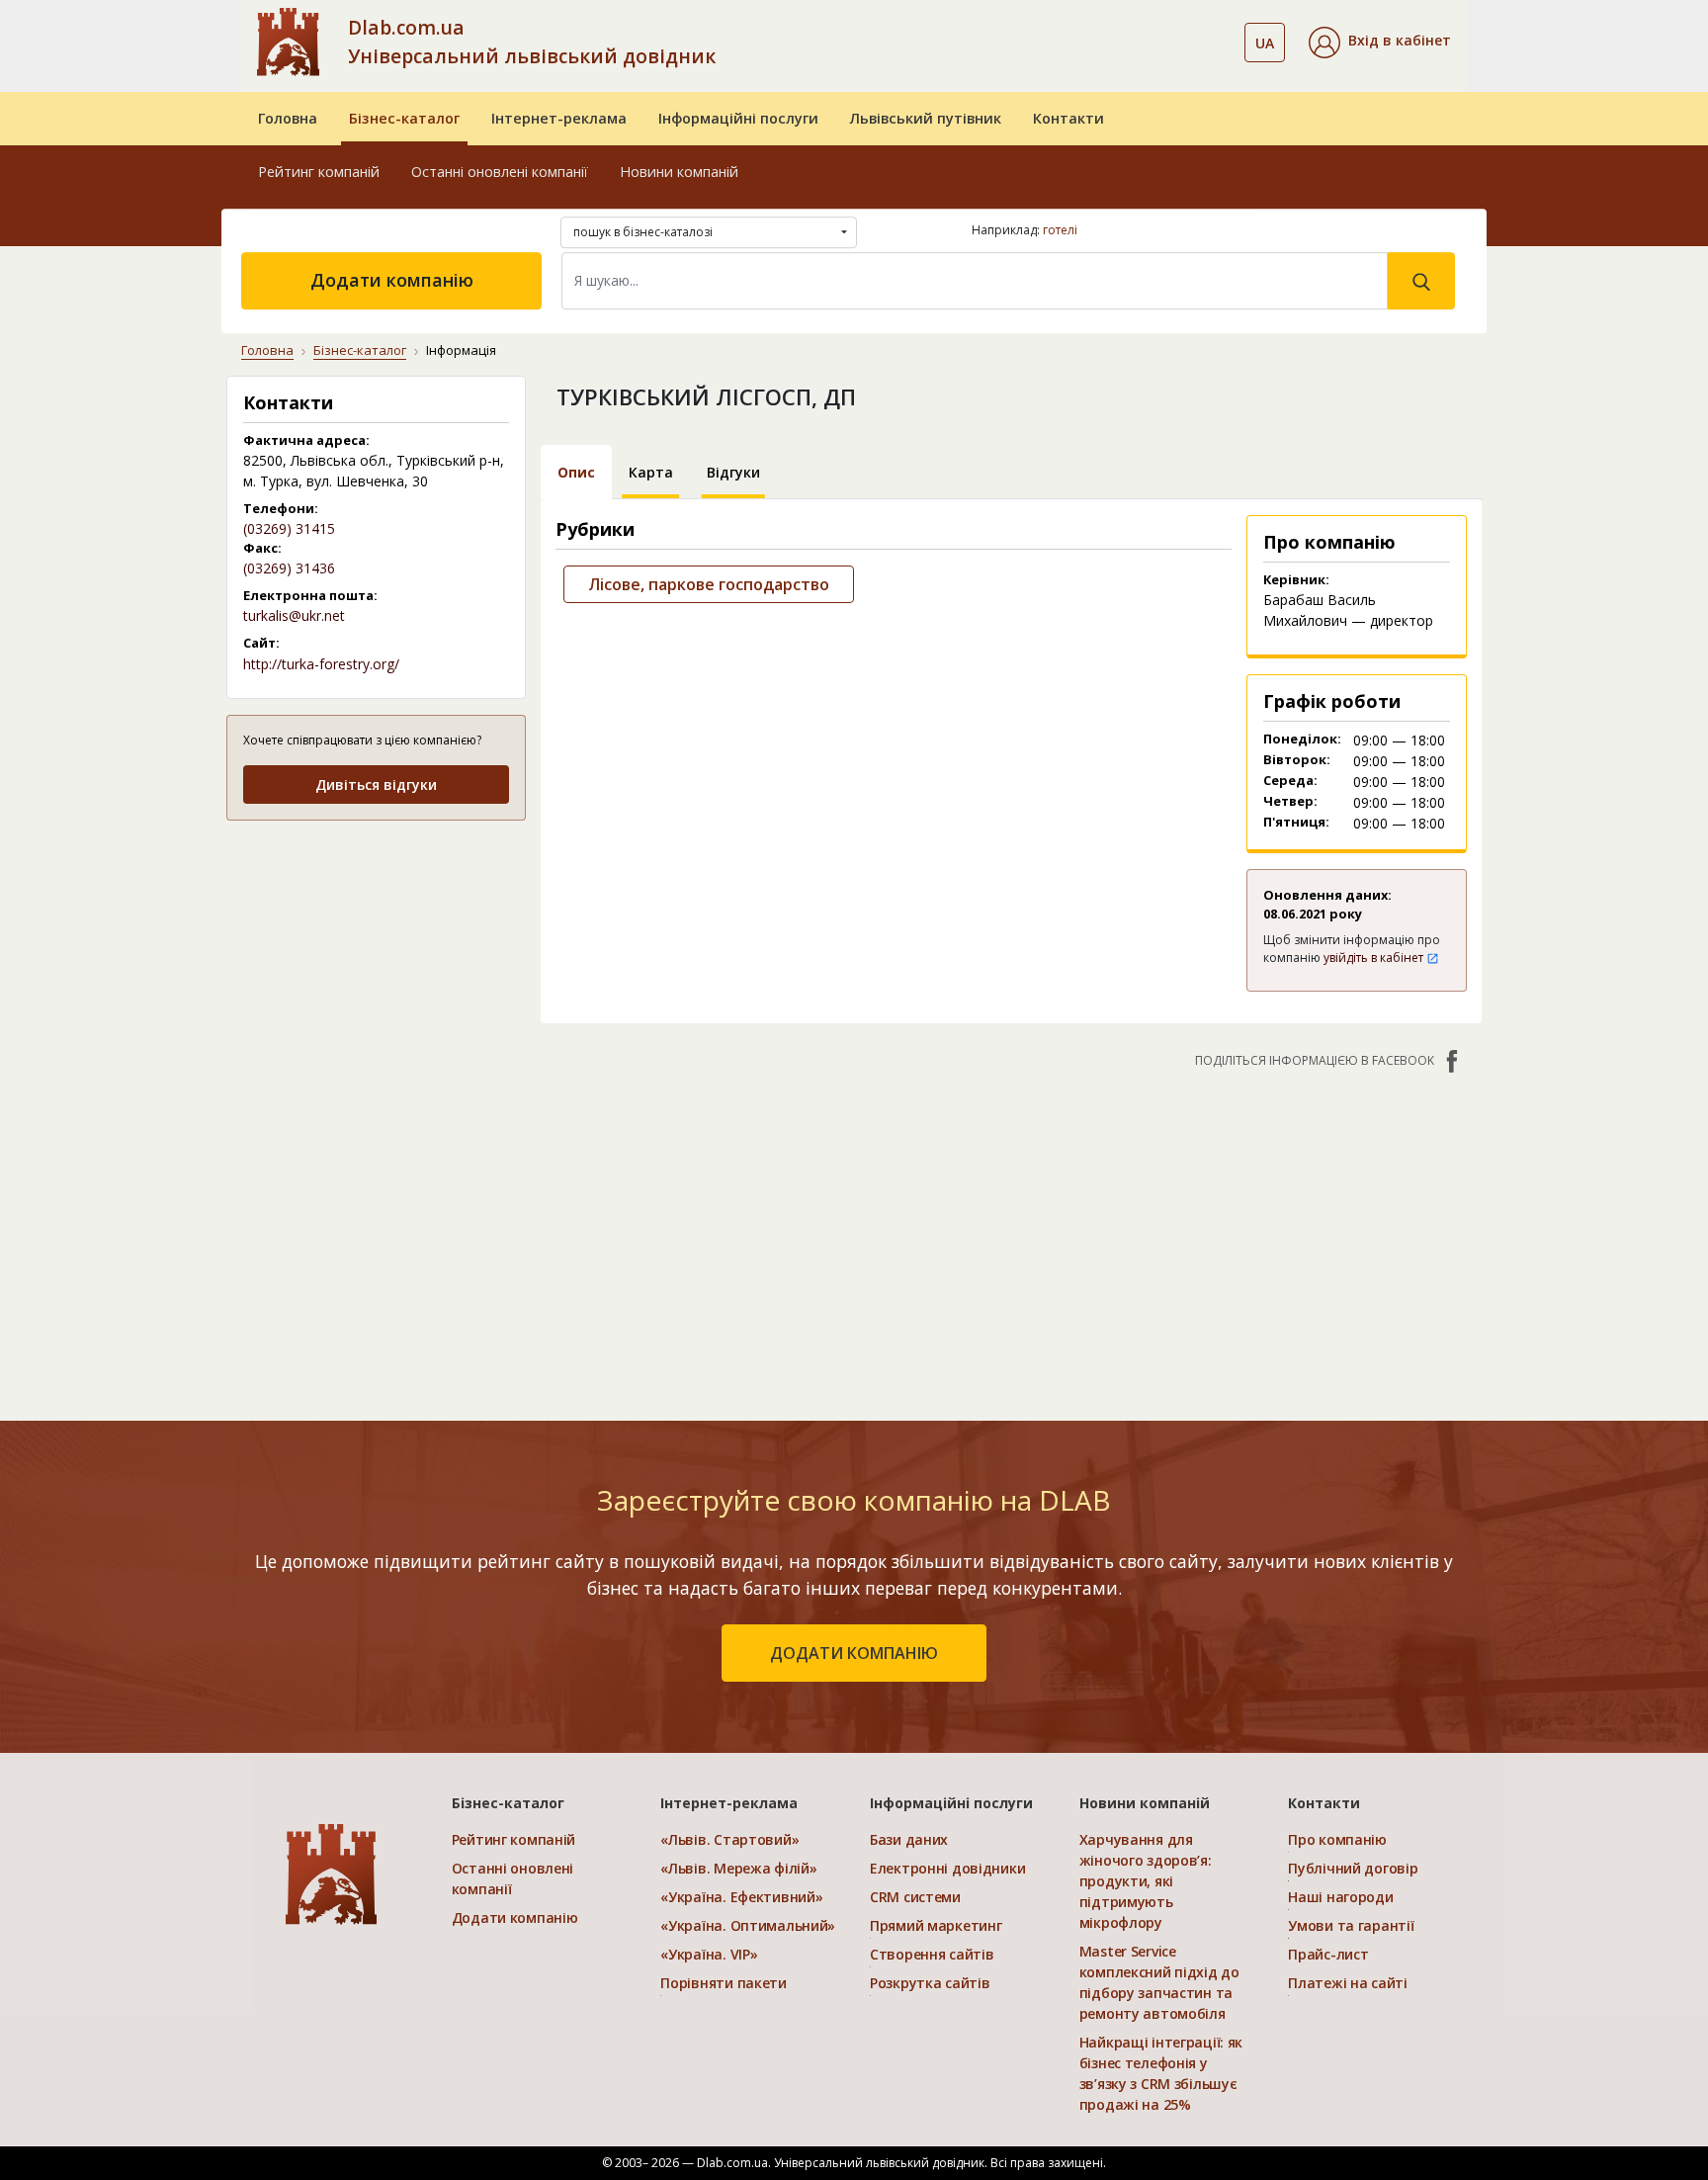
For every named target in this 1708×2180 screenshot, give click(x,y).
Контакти (1068, 118)
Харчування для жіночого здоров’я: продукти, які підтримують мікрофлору (1146, 1881)
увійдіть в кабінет (1375, 958)
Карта (651, 472)
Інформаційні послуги (738, 118)
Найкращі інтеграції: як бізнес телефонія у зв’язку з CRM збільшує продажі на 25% (1161, 2073)
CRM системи (915, 1897)
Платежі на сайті (1348, 1983)
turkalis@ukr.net (294, 615)
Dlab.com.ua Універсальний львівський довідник (532, 42)
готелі (1060, 230)
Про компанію (1337, 1839)
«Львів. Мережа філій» (738, 1868)
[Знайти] (1421, 281)
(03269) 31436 (289, 568)
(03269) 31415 (289, 528)
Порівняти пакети (724, 1983)
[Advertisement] (376, 961)
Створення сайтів (932, 1954)
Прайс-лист (1328, 1954)
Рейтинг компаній (319, 172)
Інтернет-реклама (559, 118)
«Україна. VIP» (709, 1954)
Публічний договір (1353, 1868)
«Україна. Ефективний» (741, 1897)
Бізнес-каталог (404, 118)
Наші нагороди (1340, 1897)
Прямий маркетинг (936, 1925)
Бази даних (909, 1839)
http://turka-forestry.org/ (321, 664)
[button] (1380, 43)
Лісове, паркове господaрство (709, 584)
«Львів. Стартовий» (729, 1839)
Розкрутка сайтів (930, 1983)
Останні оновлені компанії (500, 172)
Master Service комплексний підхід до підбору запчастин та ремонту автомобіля (1159, 1982)
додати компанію (854, 1653)
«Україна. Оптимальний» (748, 1925)
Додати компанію (392, 280)
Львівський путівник (926, 118)
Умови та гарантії (1351, 1925)
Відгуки (733, 472)
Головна (288, 118)
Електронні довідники (947, 1868)
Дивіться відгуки (376, 785)
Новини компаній (679, 172)
